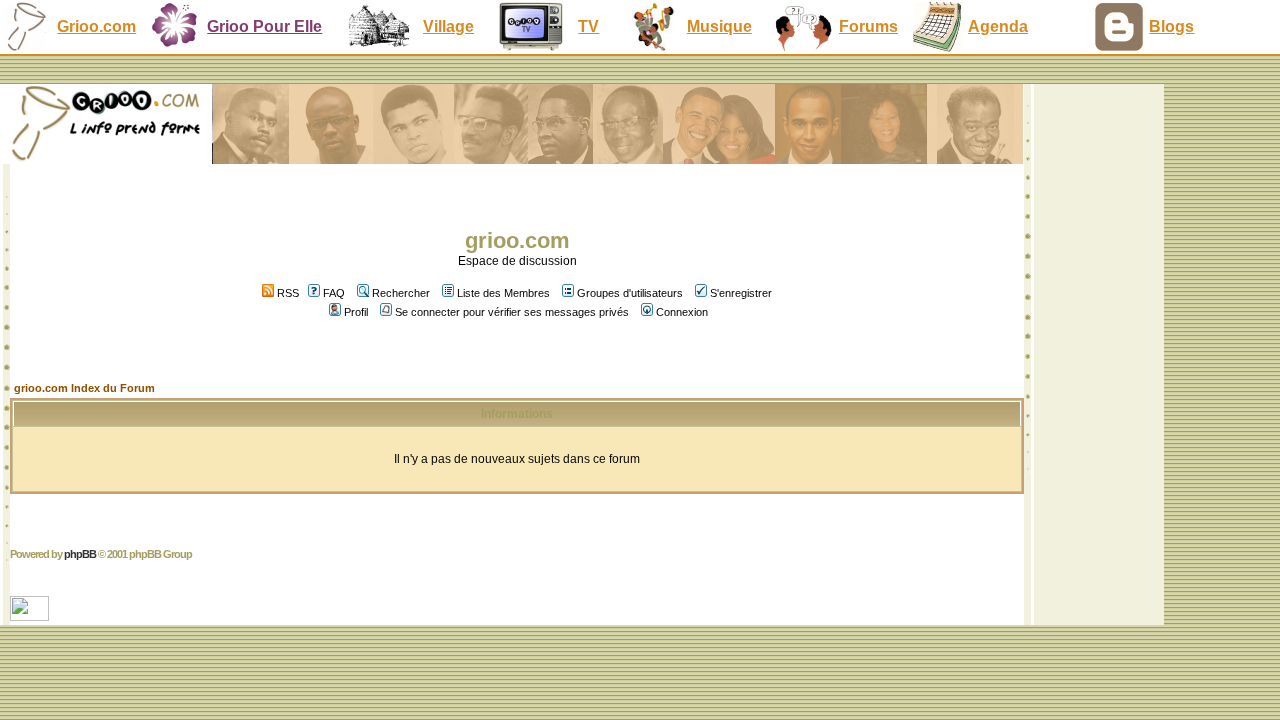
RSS (286, 293)
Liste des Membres (503, 293)
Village (448, 26)
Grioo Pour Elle (264, 26)
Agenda (998, 26)
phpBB (80, 554)
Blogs (1171, 26)
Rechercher (401, 293)
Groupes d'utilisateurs (630, 293)
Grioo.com (96, 26)
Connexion (682, 312)
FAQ (334, 293)
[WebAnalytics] (31, 615)
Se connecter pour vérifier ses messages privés (512, 312)
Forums (868, 26)
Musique (719, 26)
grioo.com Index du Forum (84, 388)
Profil (356, 312)
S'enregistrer (741, 293)
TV (588, 26)
